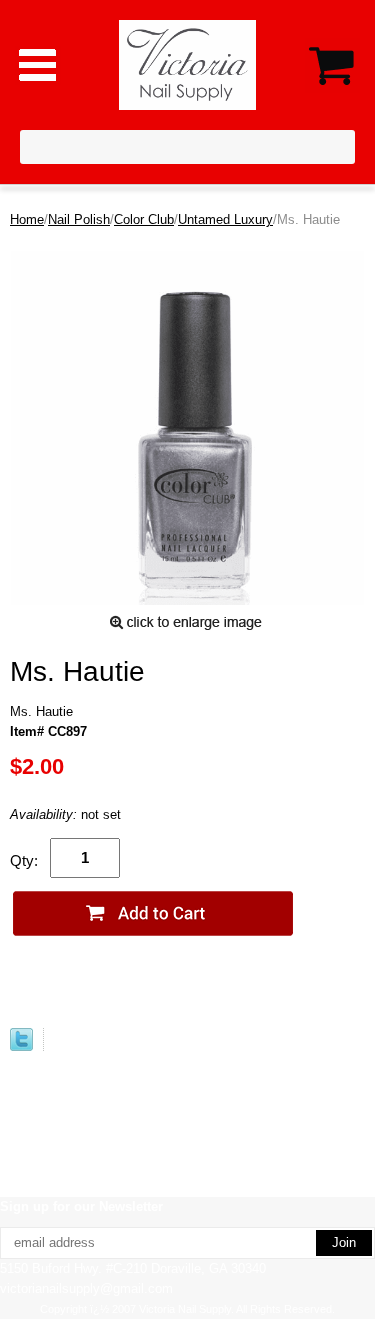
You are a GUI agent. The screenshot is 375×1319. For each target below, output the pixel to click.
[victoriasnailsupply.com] (187, 63)
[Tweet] (21, 1046)
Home (27, 219)
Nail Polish (79, 219)
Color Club (144, 219)
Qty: (24, 860)
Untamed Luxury (225, 219)
